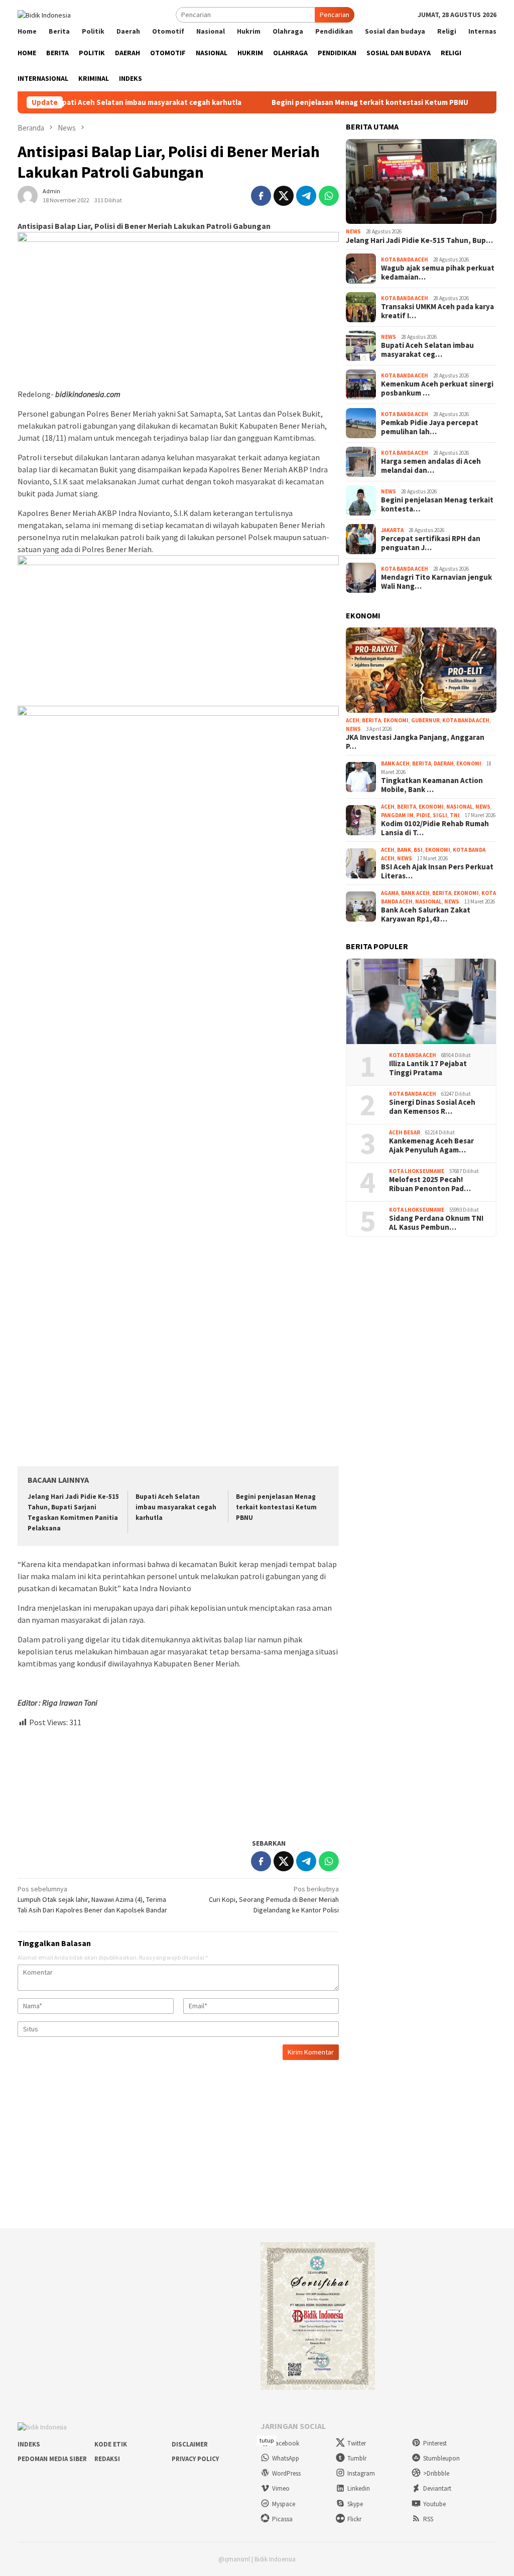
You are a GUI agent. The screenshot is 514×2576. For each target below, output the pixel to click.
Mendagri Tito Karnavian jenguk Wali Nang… (436, 582)
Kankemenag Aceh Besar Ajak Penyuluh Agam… (431, 1145)
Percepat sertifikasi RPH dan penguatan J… (431, 543)
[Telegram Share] (306, 196)
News (353, 231)
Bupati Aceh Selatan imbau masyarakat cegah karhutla (176, 1507)
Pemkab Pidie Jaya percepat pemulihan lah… (430, 427)
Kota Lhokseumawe (417, 1171)
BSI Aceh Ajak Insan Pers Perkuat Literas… (437, 871)
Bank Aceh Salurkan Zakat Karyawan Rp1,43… (426, 915)
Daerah (444, 763)
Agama (390, 893)
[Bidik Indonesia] (44, 14)
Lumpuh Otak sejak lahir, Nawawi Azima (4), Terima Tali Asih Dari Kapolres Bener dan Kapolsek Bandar (92, 1899)
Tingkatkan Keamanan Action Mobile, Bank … (432, 785)
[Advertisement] (178, 1779)
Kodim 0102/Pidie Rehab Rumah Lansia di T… (435, 828)
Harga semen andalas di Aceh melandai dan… (431, 466)
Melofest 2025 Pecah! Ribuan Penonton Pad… (430, 1184)
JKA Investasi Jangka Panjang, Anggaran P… (415, 742)
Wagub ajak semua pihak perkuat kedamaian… (438, 273)
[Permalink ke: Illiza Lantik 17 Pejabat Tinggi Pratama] (421, 1001)
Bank (404, 850)
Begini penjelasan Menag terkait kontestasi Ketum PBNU (315, 102)
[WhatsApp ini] (329, 196)
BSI (418, 850)
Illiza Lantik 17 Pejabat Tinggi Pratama (428, 1068)
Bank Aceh (395, 763)
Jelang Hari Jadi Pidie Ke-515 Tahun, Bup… (419, 240)
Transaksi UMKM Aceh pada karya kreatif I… (437, 311)
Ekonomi (396, 720)
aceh (353, 720)
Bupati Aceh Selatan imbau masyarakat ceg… (427, 350)
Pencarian (335, 15)
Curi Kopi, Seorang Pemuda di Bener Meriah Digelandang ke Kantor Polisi (274, 1899)
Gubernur (425, 720)
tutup (267, 2440)
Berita (371, 720)
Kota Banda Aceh (405, 260)
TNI (455, 815)
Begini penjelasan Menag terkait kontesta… (437, 504)
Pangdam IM (397, 815)
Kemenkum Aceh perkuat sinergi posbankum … (437, 389)
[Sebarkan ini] (261, 196)
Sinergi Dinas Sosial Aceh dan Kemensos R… (432, 1107)
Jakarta (392, 530)
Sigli (440, 815)
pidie (423, 815)
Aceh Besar (405, 1132)
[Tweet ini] (284, 196)
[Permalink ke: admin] (28, 195)
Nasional (460, 807)
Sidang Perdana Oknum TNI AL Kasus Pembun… (436, 1223)
